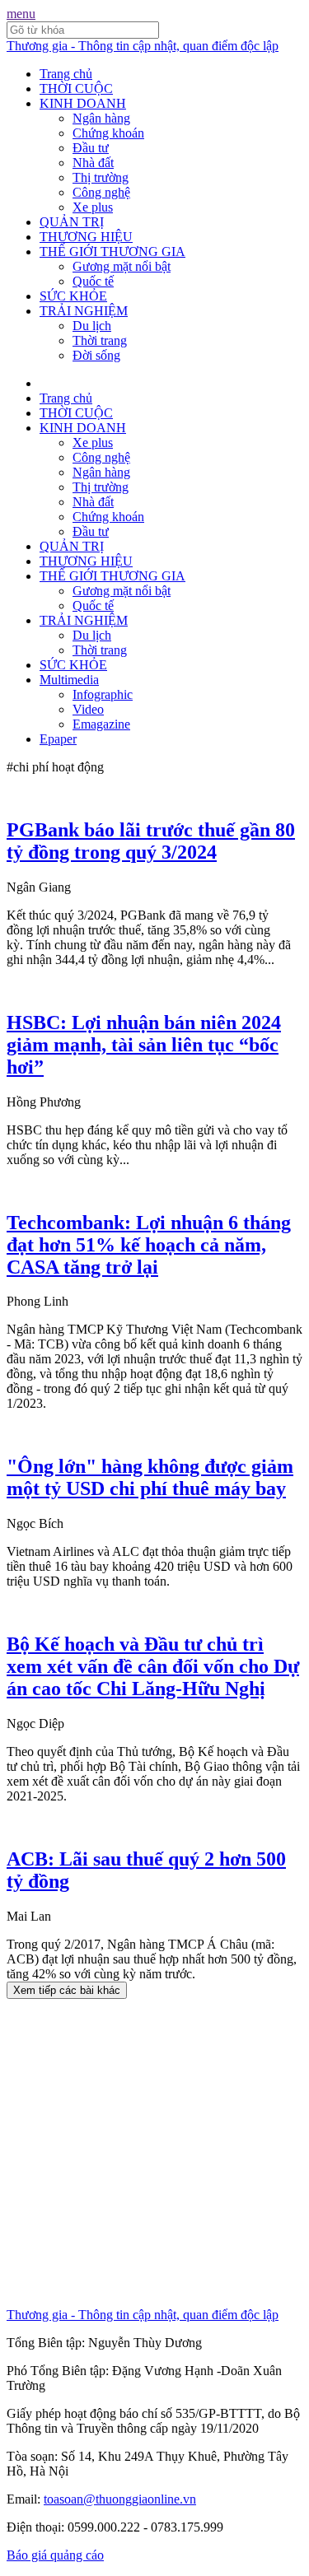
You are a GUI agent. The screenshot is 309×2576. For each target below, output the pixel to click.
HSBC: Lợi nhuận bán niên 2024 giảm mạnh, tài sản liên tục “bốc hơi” (144, 1045)
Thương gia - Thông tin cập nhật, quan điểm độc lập (143, 46)
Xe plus (93, 207)
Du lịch (92, 326)
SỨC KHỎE (73, 296)
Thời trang (100, 340)
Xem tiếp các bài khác (67, 1990)
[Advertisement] (154, 2153)
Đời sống (96, 355)
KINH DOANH (83, 103)
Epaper (58, 739)
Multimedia (69, 680)
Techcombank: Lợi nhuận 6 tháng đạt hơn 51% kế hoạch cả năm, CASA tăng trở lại (149, 1245)
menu (21, 14)
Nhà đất (93, 163)
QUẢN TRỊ (72, 222)
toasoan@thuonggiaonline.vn (120, 2499)
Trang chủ (66, 74)
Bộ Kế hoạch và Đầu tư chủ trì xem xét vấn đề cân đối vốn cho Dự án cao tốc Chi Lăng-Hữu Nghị (153, 1666)
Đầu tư (91, 148)
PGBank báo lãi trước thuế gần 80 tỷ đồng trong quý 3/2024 (151, 841)
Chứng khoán (108, 133)
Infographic (103, 694)
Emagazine (101, 724)
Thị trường (101, 177)
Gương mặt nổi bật (122, 266)
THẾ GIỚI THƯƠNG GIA (112, 252)
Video (88, 709)
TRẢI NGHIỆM (84, 311)
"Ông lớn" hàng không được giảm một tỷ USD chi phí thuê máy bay (150, 1477)
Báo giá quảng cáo (55, 2555)
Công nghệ (101, 192)
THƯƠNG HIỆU (86, 237)
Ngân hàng (101, 118)
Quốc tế (93, 281)
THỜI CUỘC (76, 89)
